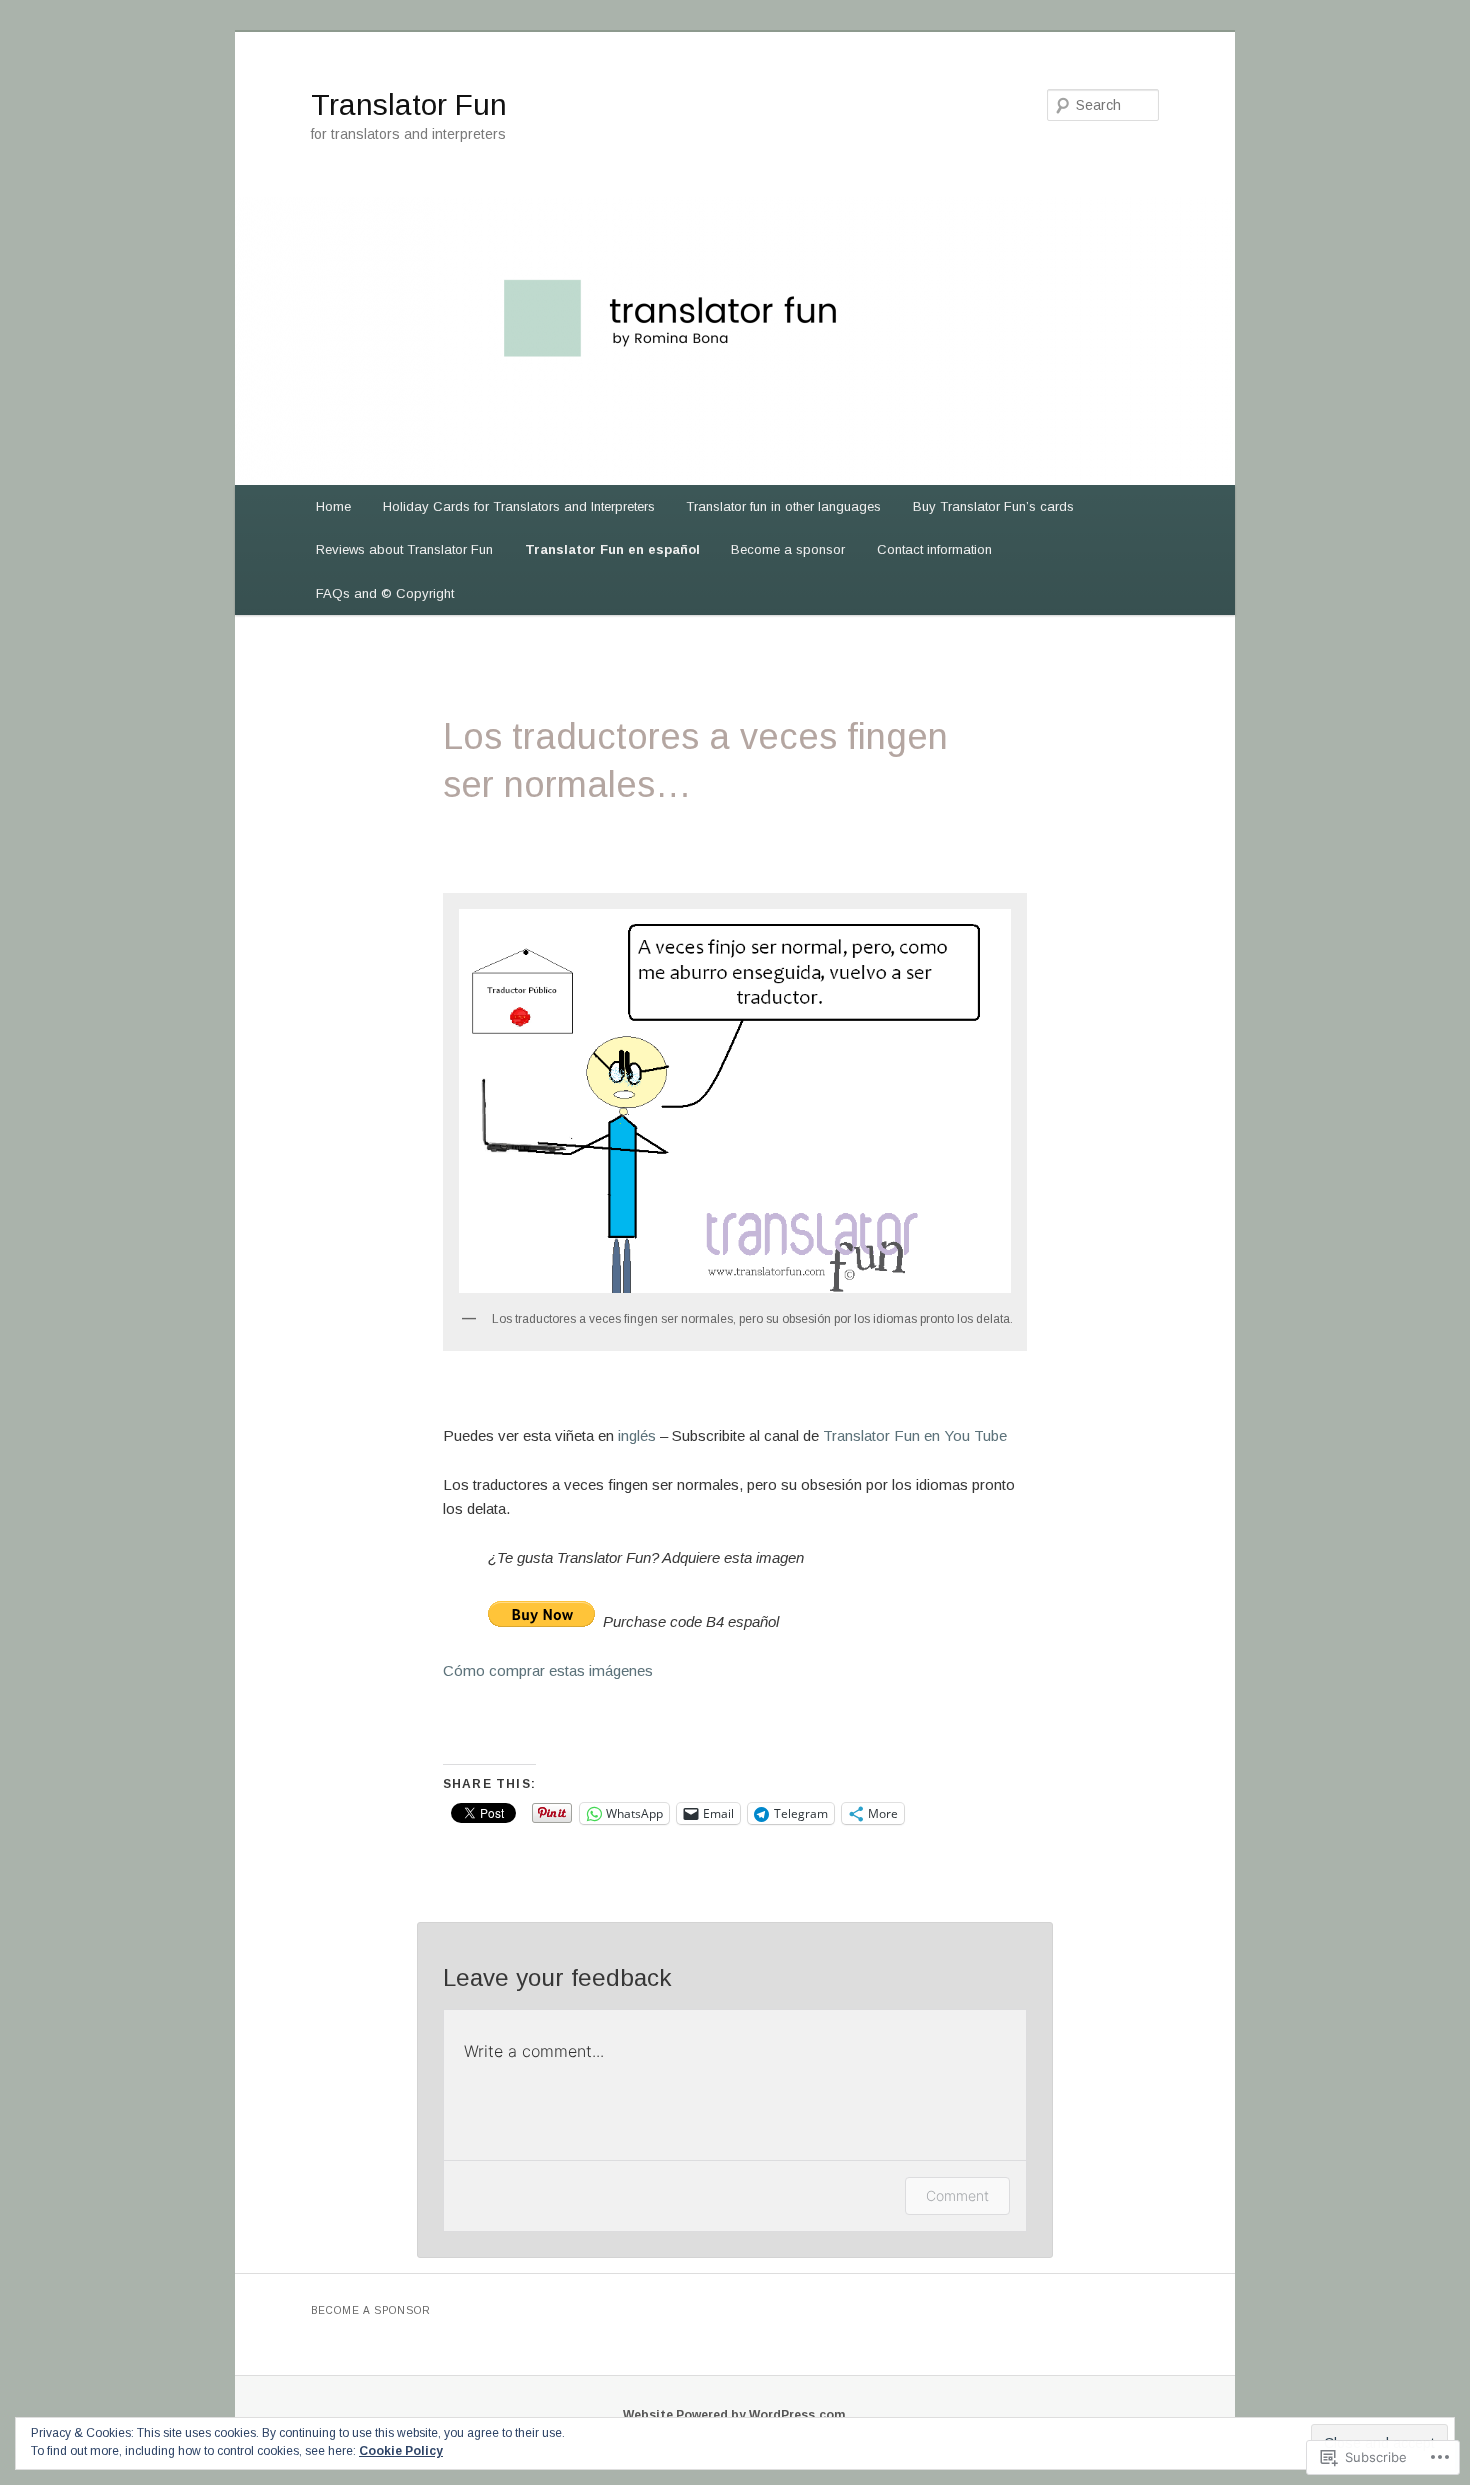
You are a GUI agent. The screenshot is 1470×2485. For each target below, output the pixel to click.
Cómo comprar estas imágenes (548, 1670)
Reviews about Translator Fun (404, 549)
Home (333, 506)
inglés (637, 1435)
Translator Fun (409, 104)
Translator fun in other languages (783, 506)
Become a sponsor (788, 549)
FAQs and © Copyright (385, 593)
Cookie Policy (401, 2451)
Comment (957, 2195)
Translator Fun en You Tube (915, 1435)
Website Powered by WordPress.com (734, 2415)
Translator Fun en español (612, 549)
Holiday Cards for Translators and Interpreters (519, 506)
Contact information (934, 549)
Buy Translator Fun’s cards (993, 506)
